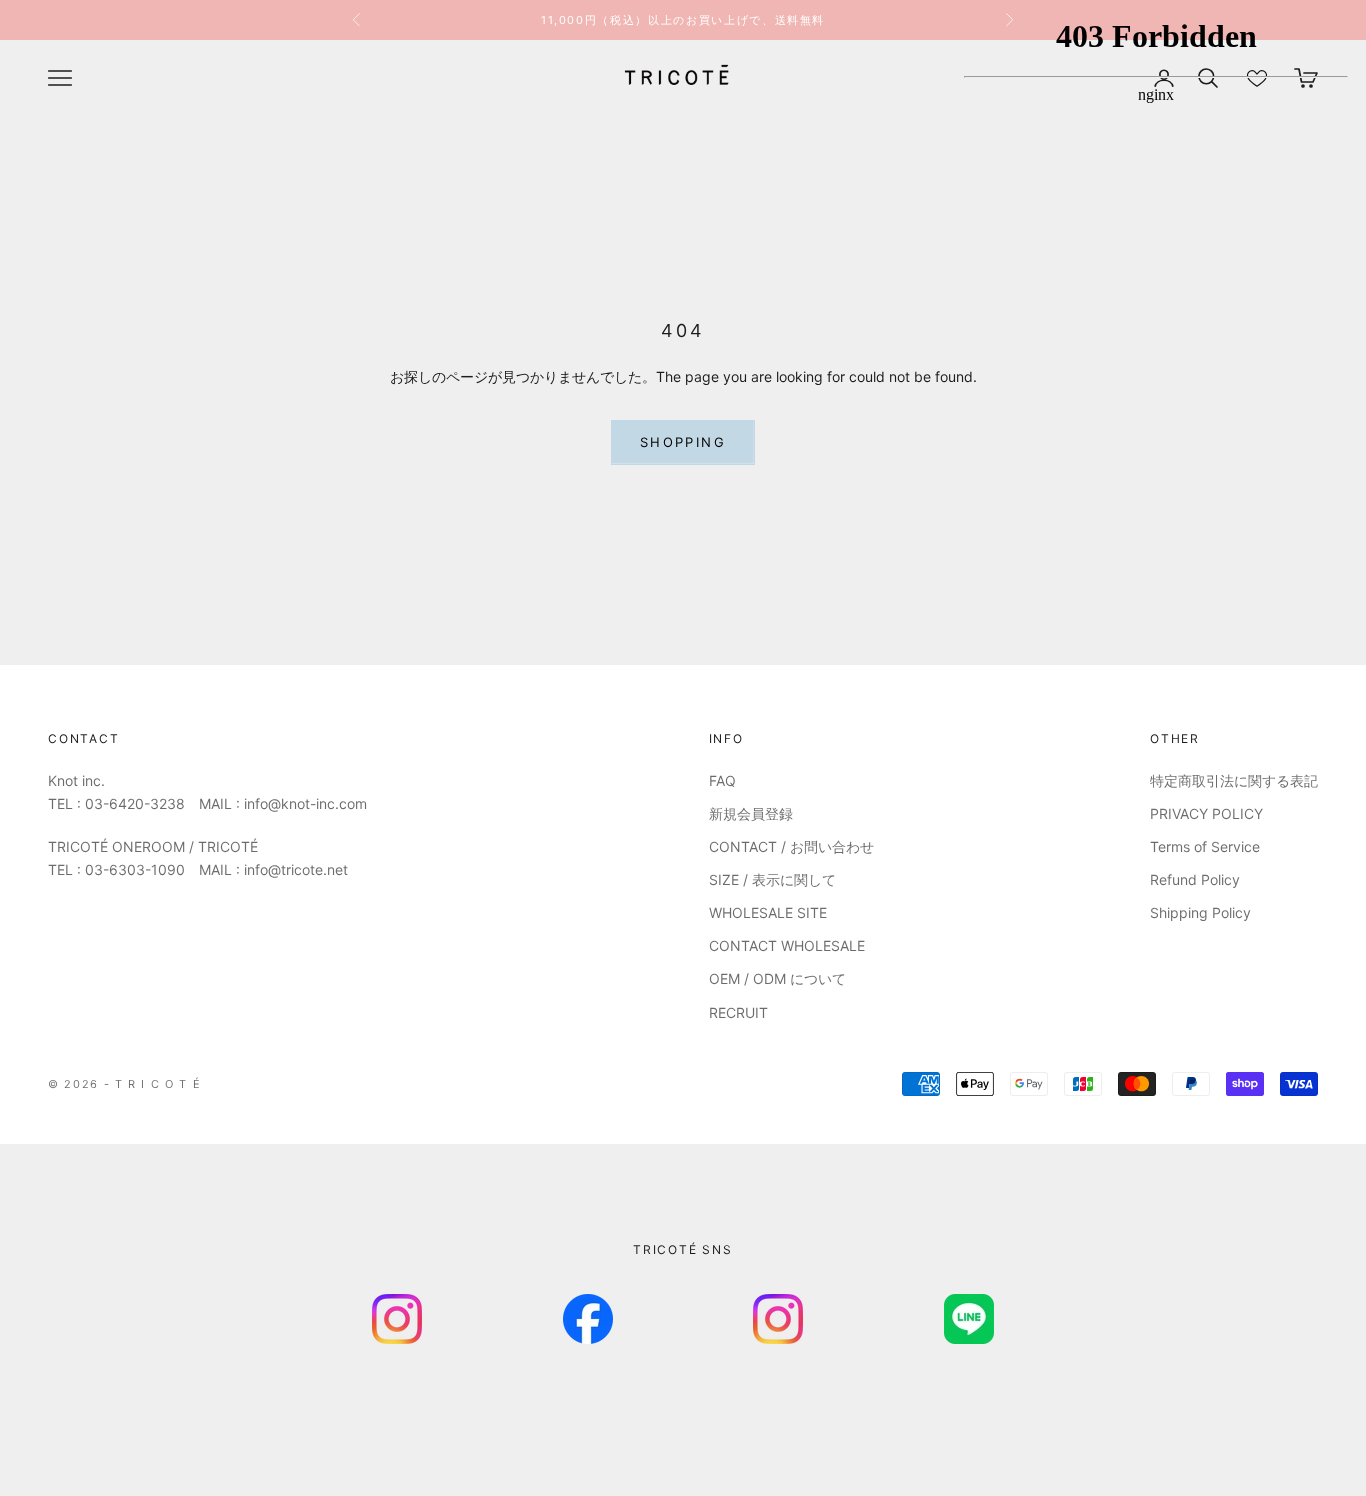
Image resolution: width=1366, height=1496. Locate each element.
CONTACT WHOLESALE (787, 945)
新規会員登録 (751, 813)
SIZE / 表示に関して (772, 879)
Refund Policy (1195, 879)
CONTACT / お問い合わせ (791, 846)
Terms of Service (1205, 846)
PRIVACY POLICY (1206, 813)
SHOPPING (683, 442)
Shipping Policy (1200, 912)
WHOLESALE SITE (768, 912)
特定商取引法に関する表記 (1234, 780)
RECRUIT (738, 1012)
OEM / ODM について (777, 978)
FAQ (722, 780)
